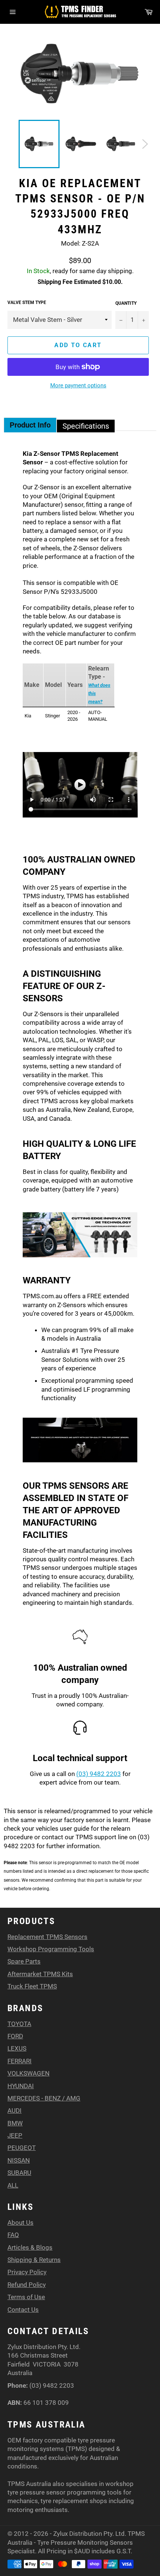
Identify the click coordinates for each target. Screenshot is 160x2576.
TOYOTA (19, 2024)
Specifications (86, 426)
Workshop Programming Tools (51, 1949)
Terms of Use (26, 2297)
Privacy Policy (27, 2272)
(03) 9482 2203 (99, 1774)
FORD (15, 2036)
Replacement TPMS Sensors (47, 1937)
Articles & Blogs (30, 2247)
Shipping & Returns (34, 2260)
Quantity (126, 303)
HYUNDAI (21, 2086)
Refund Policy (27, 2285)
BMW (15, 2123)
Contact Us (23, 2310)
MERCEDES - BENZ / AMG (44, 2098)
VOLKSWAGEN (28, 2073)
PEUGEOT (22, 2148)
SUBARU (19, 2173)
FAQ (13, 2235)
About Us (20, 2223)
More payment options (78, 385)
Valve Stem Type (27, 303)
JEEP (15, 2135)
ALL (13, 2185)
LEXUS (17, 2048)
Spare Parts (24, 1961)
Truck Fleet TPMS (32, 1986)
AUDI (15, 2111)
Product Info (30, 425)
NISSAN (19, 2160)
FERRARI (20, 2061)
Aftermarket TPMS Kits (40, 1974)
